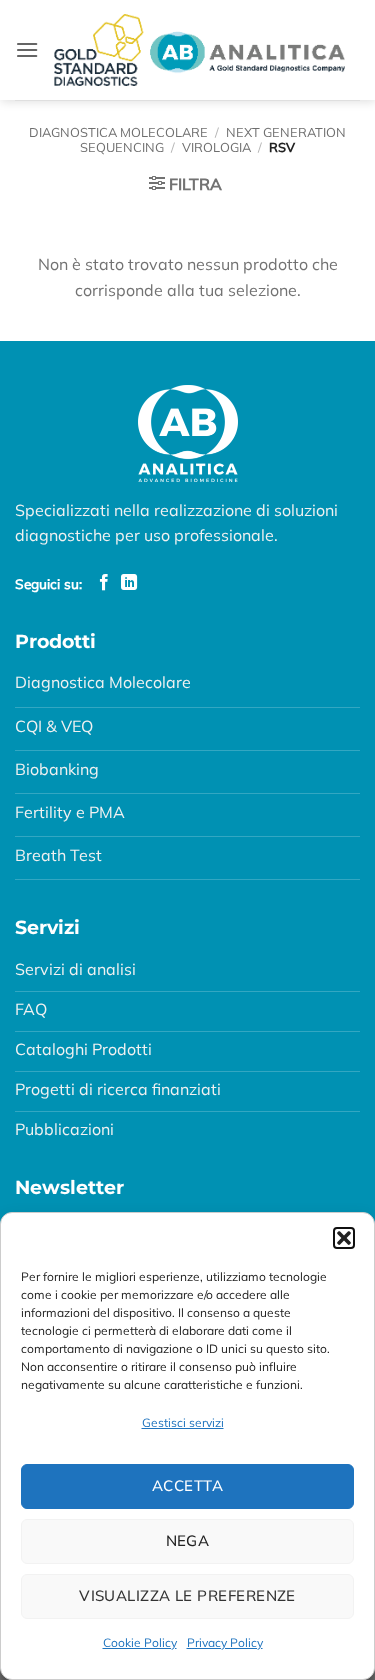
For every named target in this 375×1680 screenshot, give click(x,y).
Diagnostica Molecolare (118, 132)
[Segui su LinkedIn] (129, 583)
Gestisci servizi (183, 1422)
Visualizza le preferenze (187, 1595)
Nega (188, 1540)
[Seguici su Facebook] (104, 583)
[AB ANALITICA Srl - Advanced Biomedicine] (199, 49)
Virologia (216, 147)
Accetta (187, 1485)
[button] (344, 1238)
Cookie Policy (140, 1642)
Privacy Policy (225, 1642)
